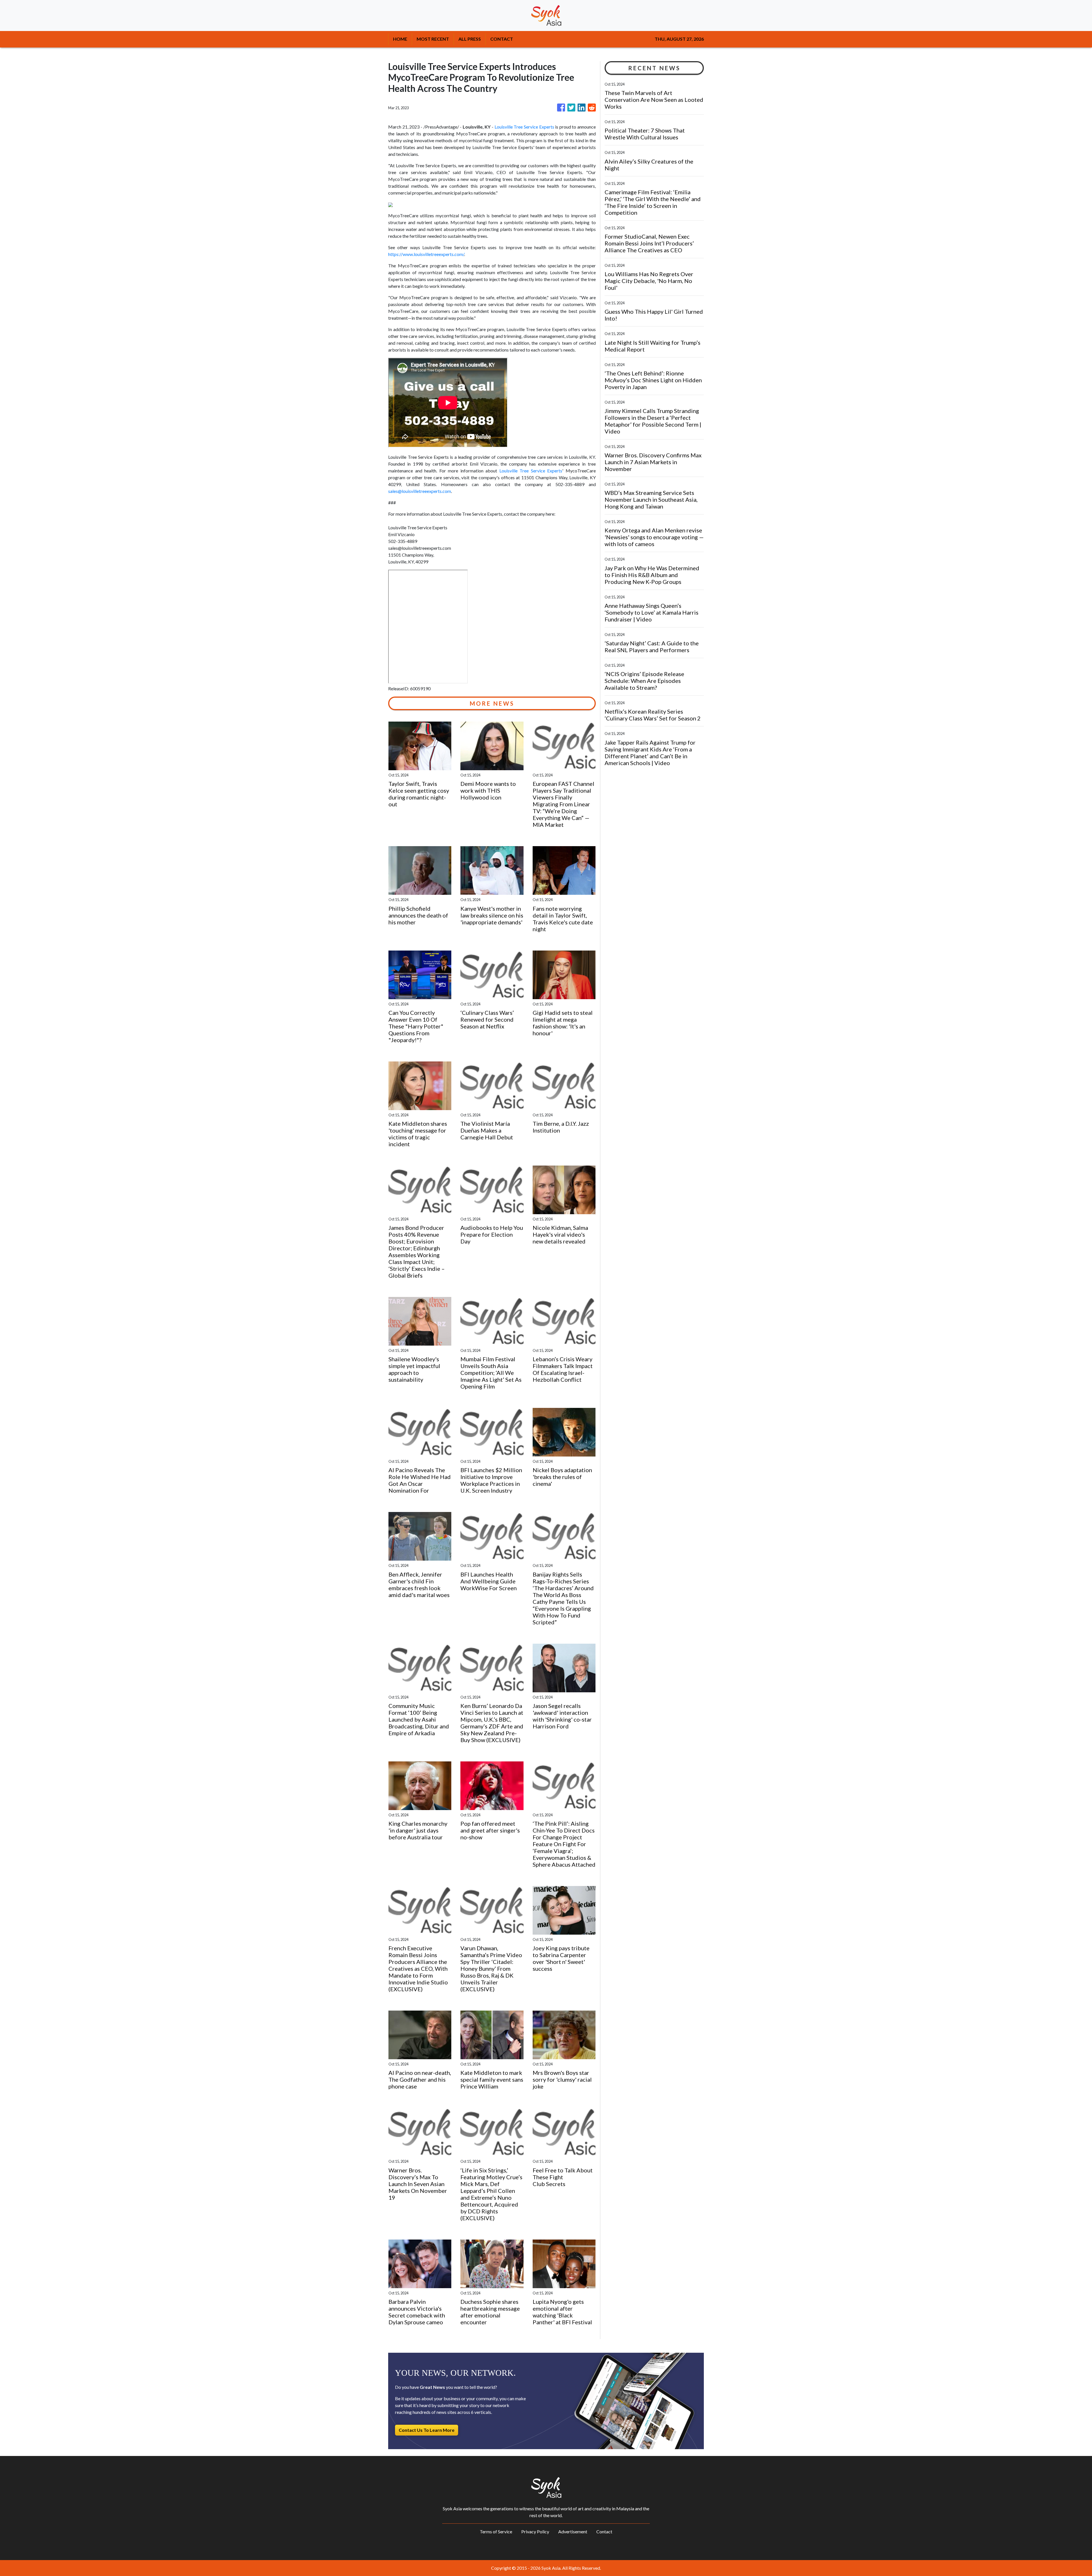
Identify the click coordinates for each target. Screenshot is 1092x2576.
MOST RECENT (433, 39)
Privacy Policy (535, 2531)
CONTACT (502, 39)
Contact (604, 2531)
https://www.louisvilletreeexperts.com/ (426, 254)
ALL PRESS (470, 39)
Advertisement (573, 2531)
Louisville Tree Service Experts (524, 127)
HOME (400, 39)
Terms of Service (496, 2531)
